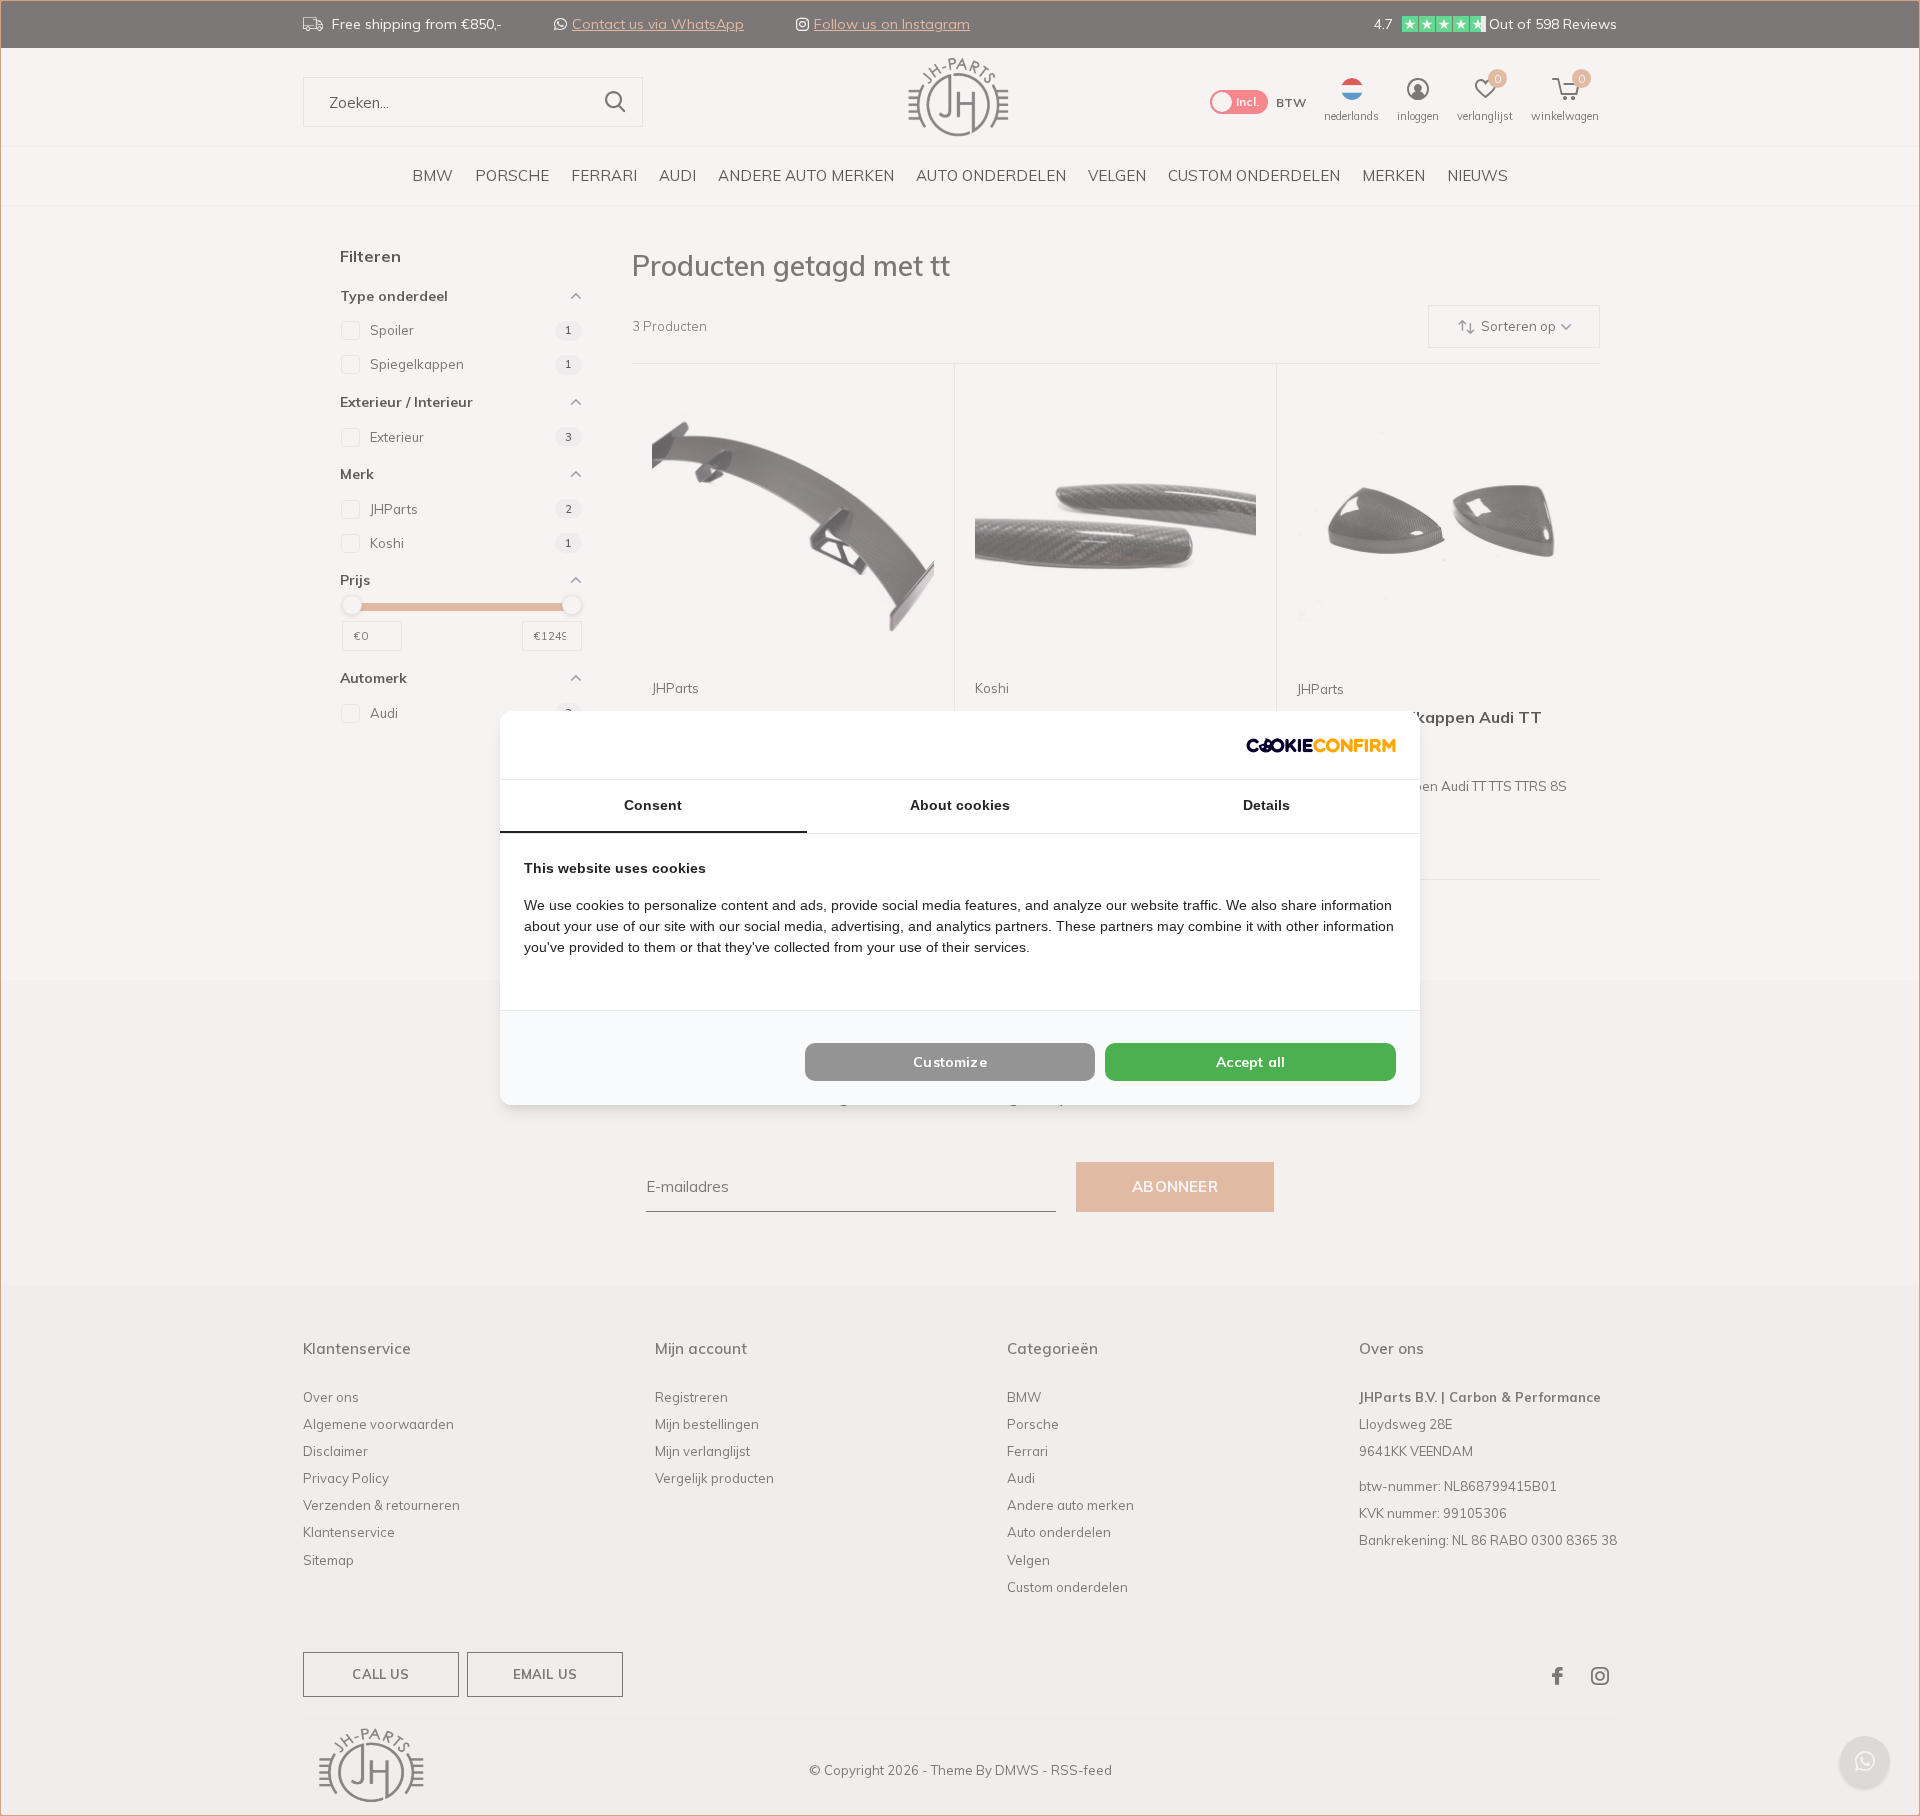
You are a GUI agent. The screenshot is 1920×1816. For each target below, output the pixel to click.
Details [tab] (1266, 805)
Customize (950, 1062)
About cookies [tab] (960, 805)
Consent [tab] (653, 805)
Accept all (1250, 1062)
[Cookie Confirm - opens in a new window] (1321, 744)
